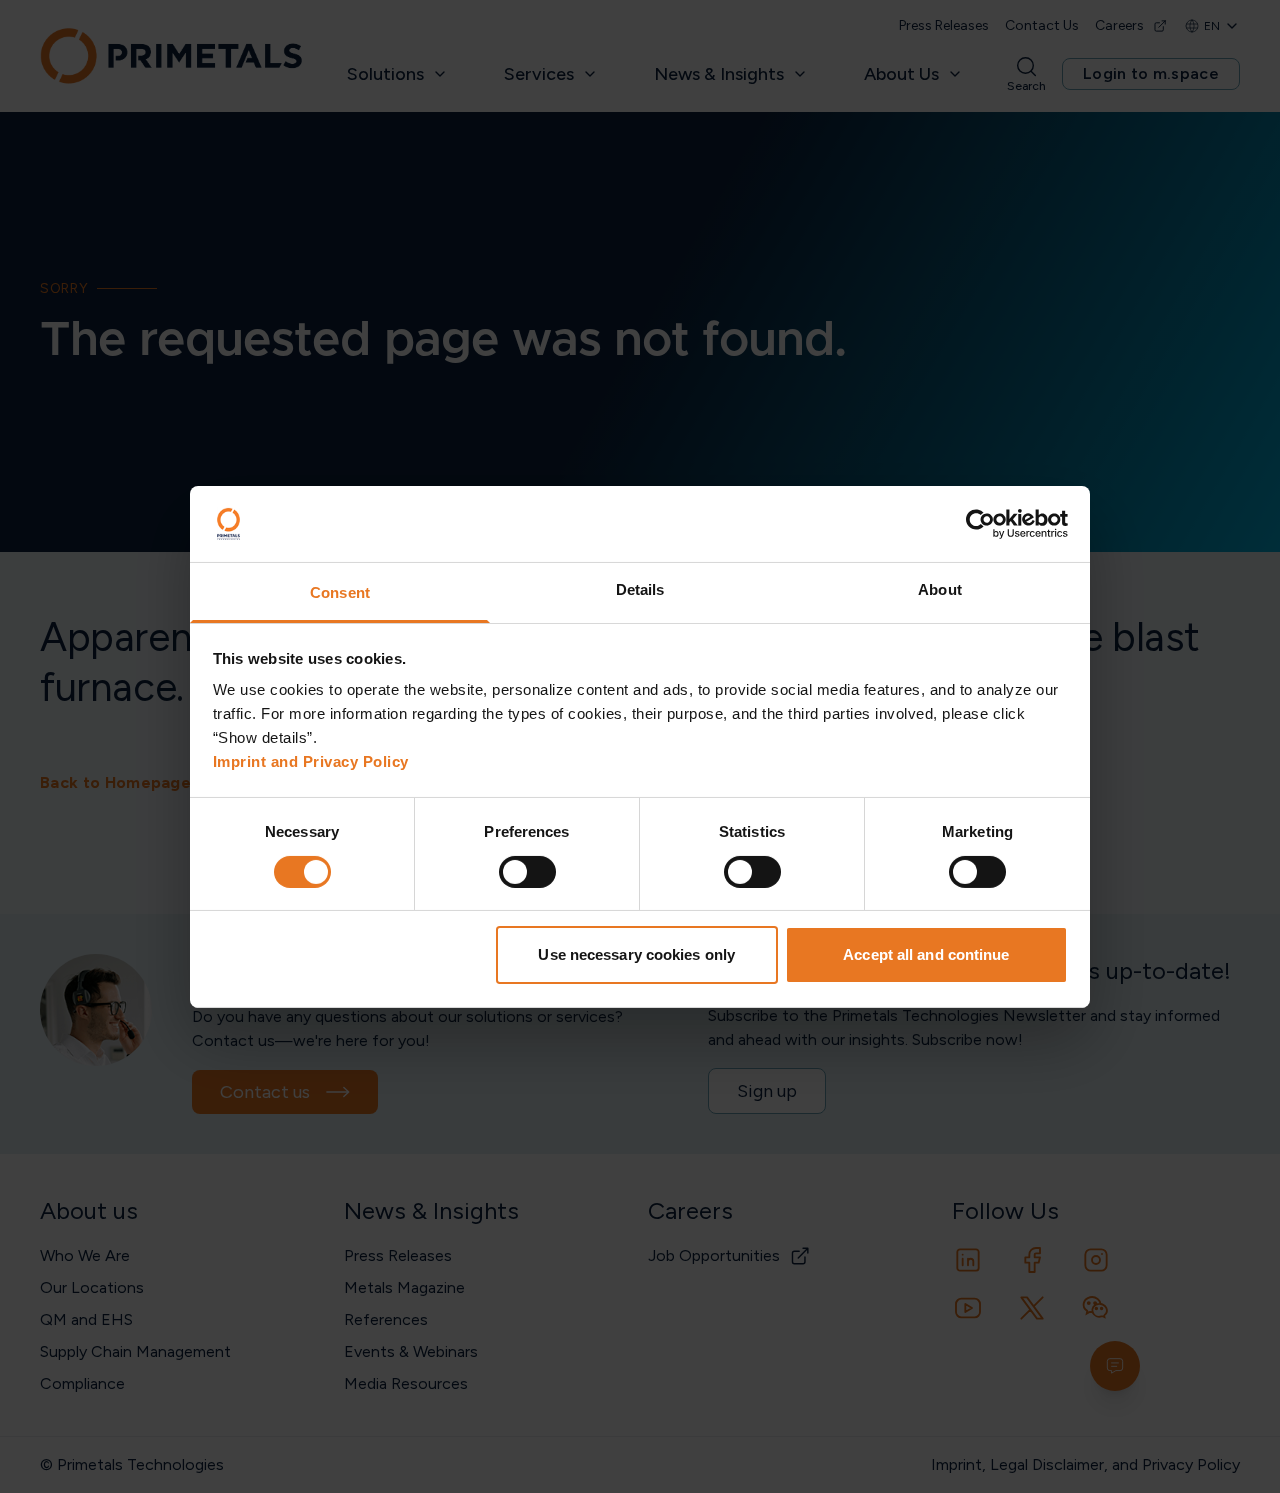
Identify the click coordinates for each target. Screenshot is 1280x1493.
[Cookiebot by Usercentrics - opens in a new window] (980, 524)
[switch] (527, 872)
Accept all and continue (926, 954)
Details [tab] (640, 589)
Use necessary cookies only (636, 954)
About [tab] (940, 589)
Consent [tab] (340, 592)
